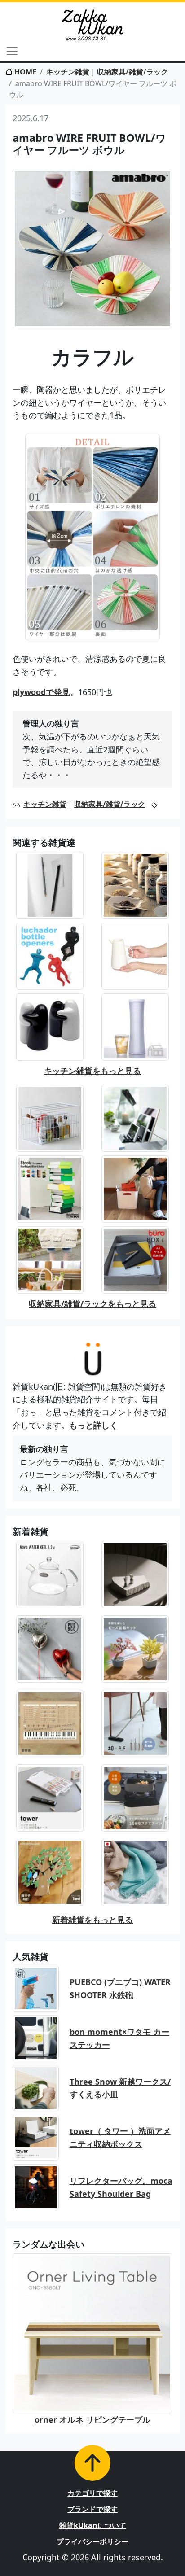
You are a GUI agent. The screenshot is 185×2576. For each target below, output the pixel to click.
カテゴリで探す (92, 2493)
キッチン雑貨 (68, 72)
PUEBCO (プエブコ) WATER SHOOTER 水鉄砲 (120, 1988)
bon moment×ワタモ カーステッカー (119, 2038)
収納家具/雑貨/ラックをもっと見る (92, 1303)
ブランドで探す (92, 2509)
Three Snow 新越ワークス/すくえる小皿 (120, 2088)
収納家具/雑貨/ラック (132, 72)
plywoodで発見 (41, 692)
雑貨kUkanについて (93, 2525)
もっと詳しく (93, 1425)
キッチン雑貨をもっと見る (92, 1071)
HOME (25, 72)
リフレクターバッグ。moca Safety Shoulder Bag (121, 2187)
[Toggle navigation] (12, 51)
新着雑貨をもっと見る (92, 1920)
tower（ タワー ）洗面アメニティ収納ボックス (120, 2137)
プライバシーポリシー (92, 2541)
